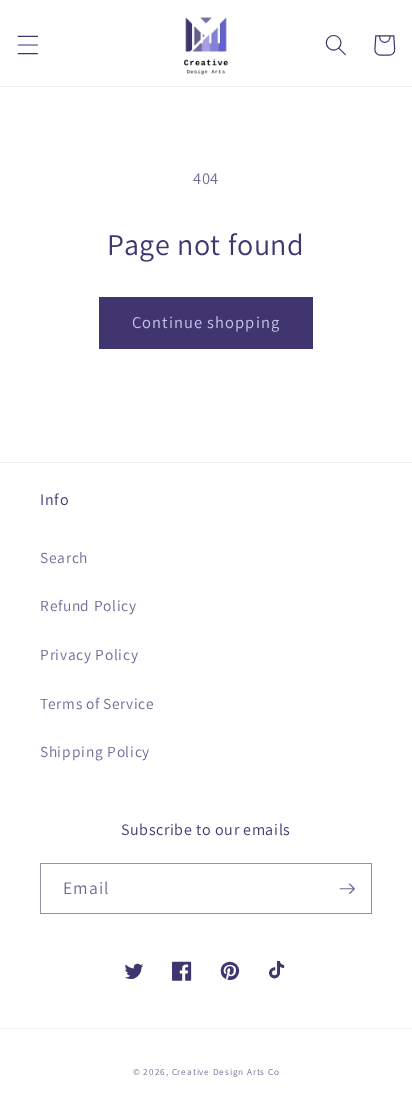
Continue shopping (206, 322)
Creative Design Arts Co (226, 1072)
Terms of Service (97, 703)
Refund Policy (88, 605)
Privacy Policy (89, 654)
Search (64, 557)
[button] (27, 45)
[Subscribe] (347, 889)
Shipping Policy (95, 751)
